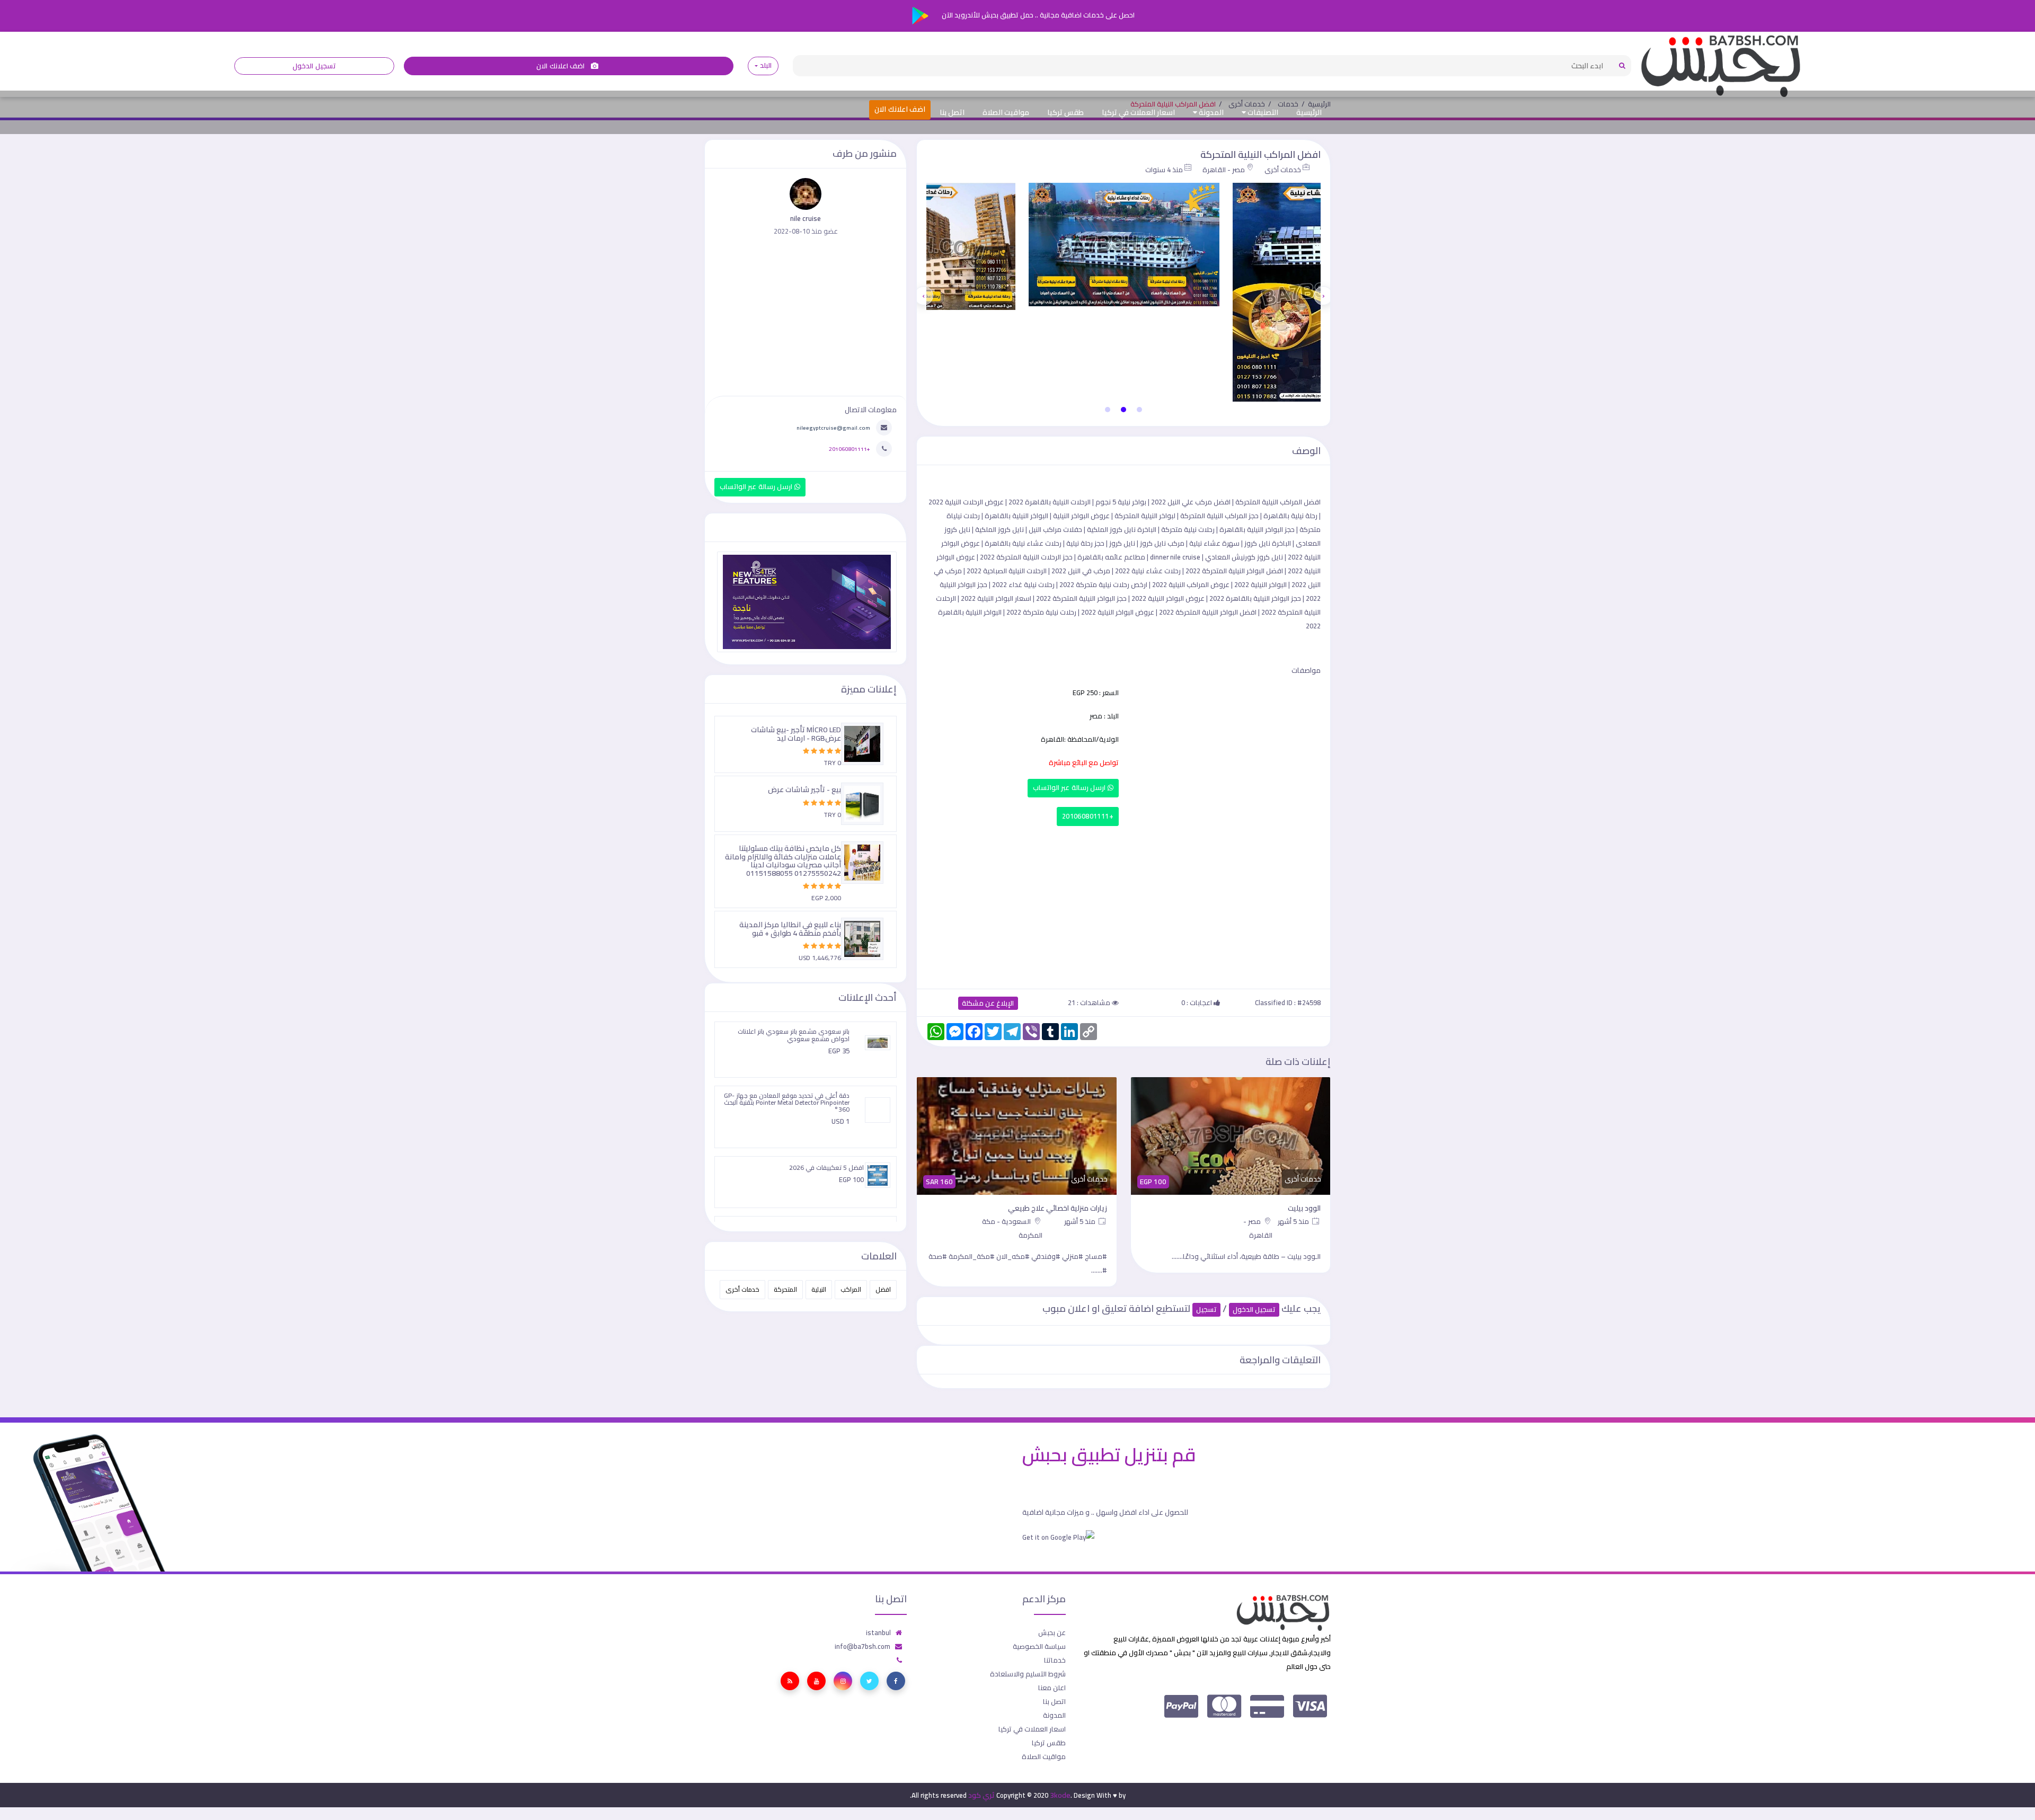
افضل (883, 1289)
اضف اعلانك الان (561, 66)
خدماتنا (1055, 1660)
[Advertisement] (1123, 905)
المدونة (1210, 112)
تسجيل (1206, 1309)
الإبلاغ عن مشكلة (988, 1003)
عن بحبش (1052, 1632)
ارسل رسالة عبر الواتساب (1070, 788)
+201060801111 (1088, 816)
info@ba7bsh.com (862, 1646)
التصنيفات (1262, 112)
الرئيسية (1309, 112)
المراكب (851, 1289)
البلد (766, 65)
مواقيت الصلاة (1006, 112)
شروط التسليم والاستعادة (1028, 1674)
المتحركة (785, 1289)
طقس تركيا (1065, 112)
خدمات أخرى (1283, 170)
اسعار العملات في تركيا (1138, 112)
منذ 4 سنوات (1164, 170)
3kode (1060, 1795)
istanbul (878, 1632)
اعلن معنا (1052, 1688)
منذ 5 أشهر (1295, 1221)
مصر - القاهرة (1224, 170)
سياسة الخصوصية (1039, 1646)
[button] (1139, 410)
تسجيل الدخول (314, 66)
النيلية (819, 1289)
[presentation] (1323, 296)
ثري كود (981, 1795)
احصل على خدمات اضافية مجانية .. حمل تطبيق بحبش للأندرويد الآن (1037, 15)
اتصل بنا (952, 112)
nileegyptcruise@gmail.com (833, 428)
